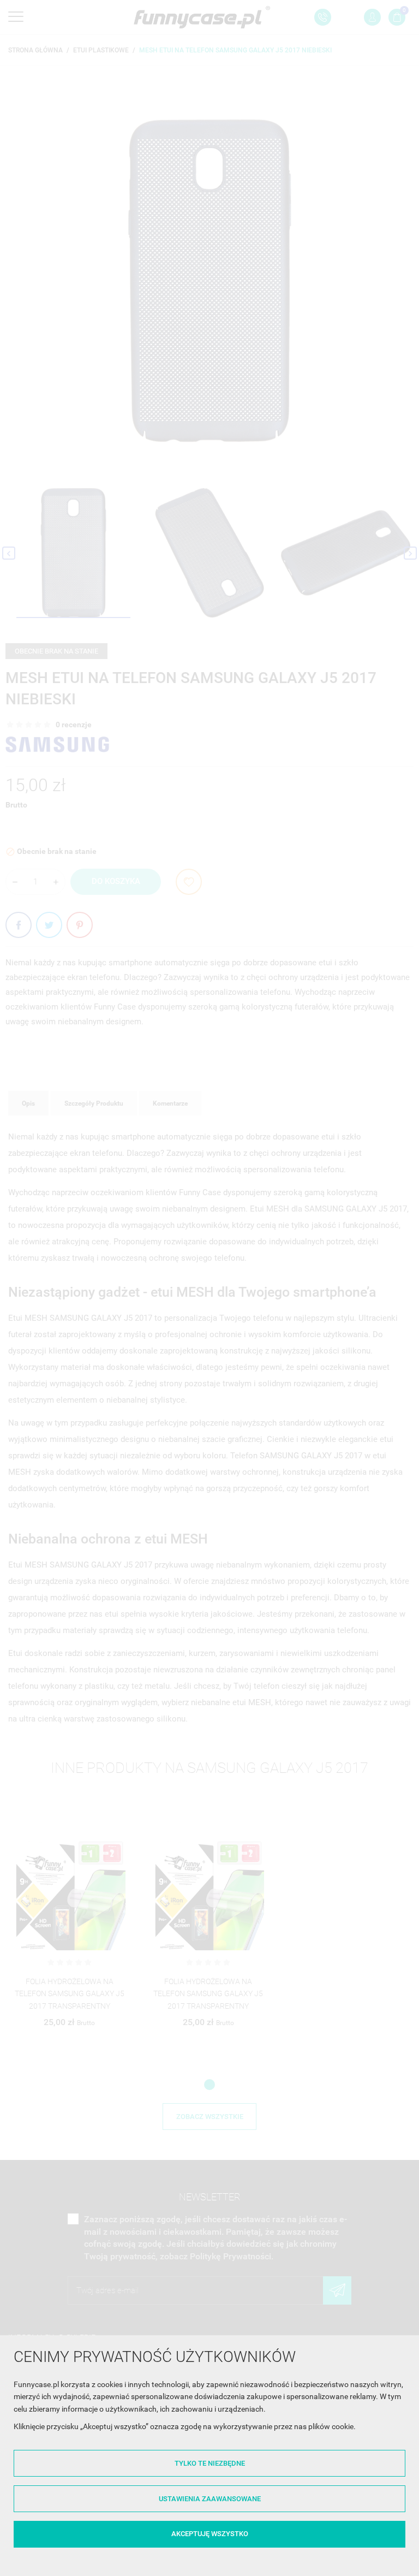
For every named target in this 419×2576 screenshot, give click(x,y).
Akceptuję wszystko (210, 2534)
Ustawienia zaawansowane (210, 2499)
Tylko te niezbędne (210, 2463)
